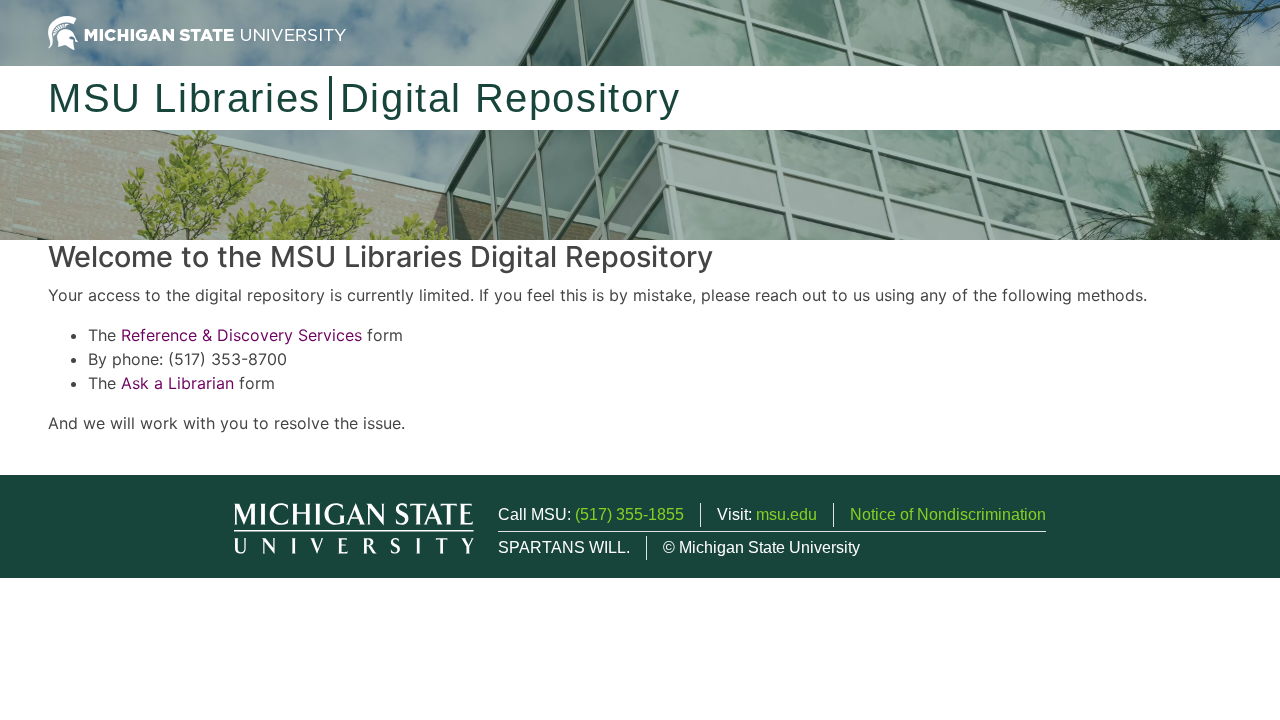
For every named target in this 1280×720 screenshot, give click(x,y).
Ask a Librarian (177, 383)
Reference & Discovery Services (241, 335)
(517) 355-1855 (629, 514)
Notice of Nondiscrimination (948, 514)
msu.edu (786, 514)
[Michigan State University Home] (197, 31)
